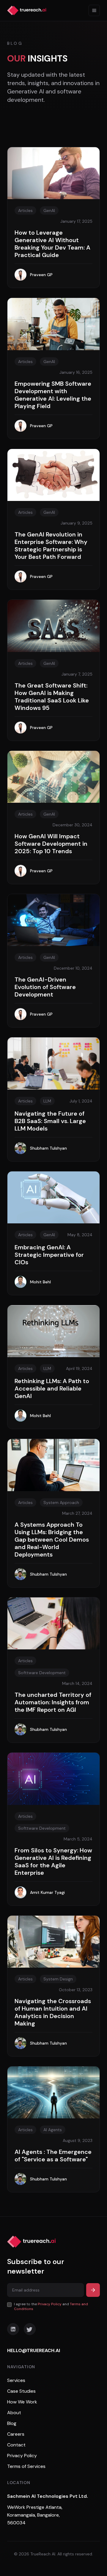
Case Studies (21, 2391)
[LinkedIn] (13, 2329)
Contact (16, 2445)
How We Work (22, 2402)
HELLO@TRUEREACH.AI (34, 2350)
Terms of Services (26, 2466)
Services (16, 2380)
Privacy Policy (50, 2304)
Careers (16, 2434)
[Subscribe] (93, 2290)
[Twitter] (30, 2329)
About (14, 2413)
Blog (12, 2423)
